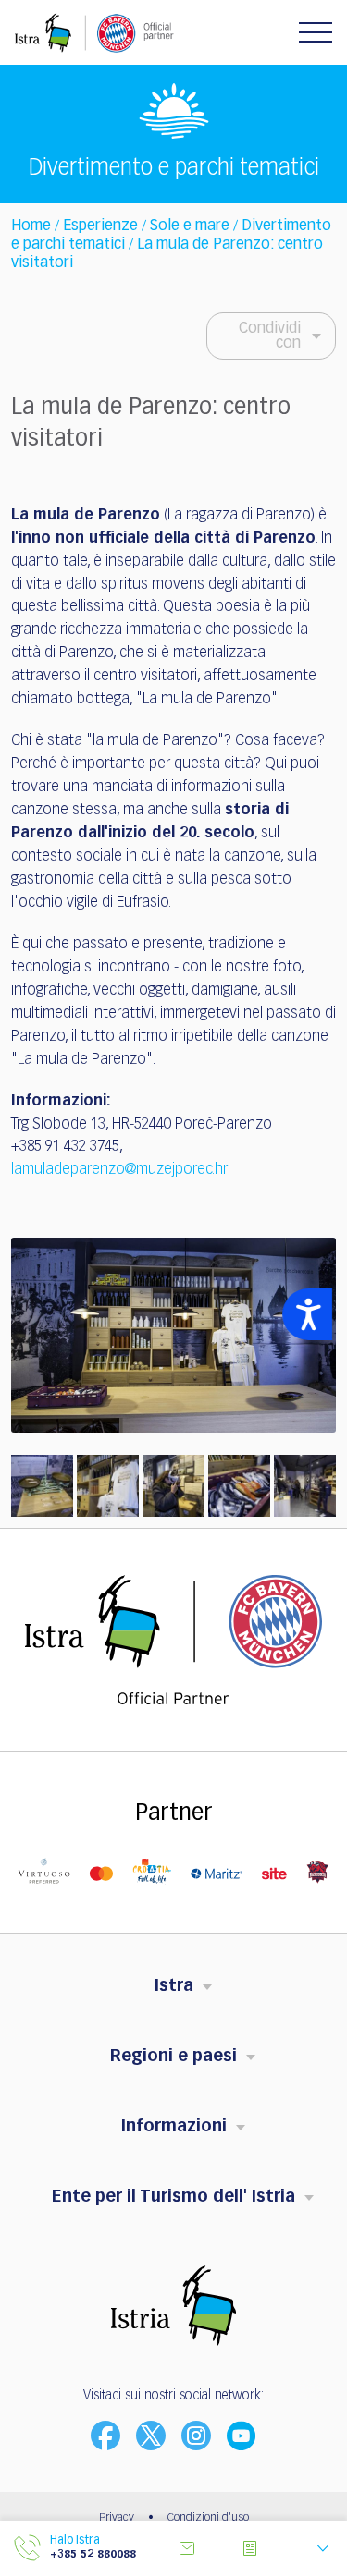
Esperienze (100, 226)
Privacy (117, 2518)
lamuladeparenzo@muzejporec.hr (119, 1170)
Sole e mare (190, 226)
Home (31, 226)
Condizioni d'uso (208, 2518)
